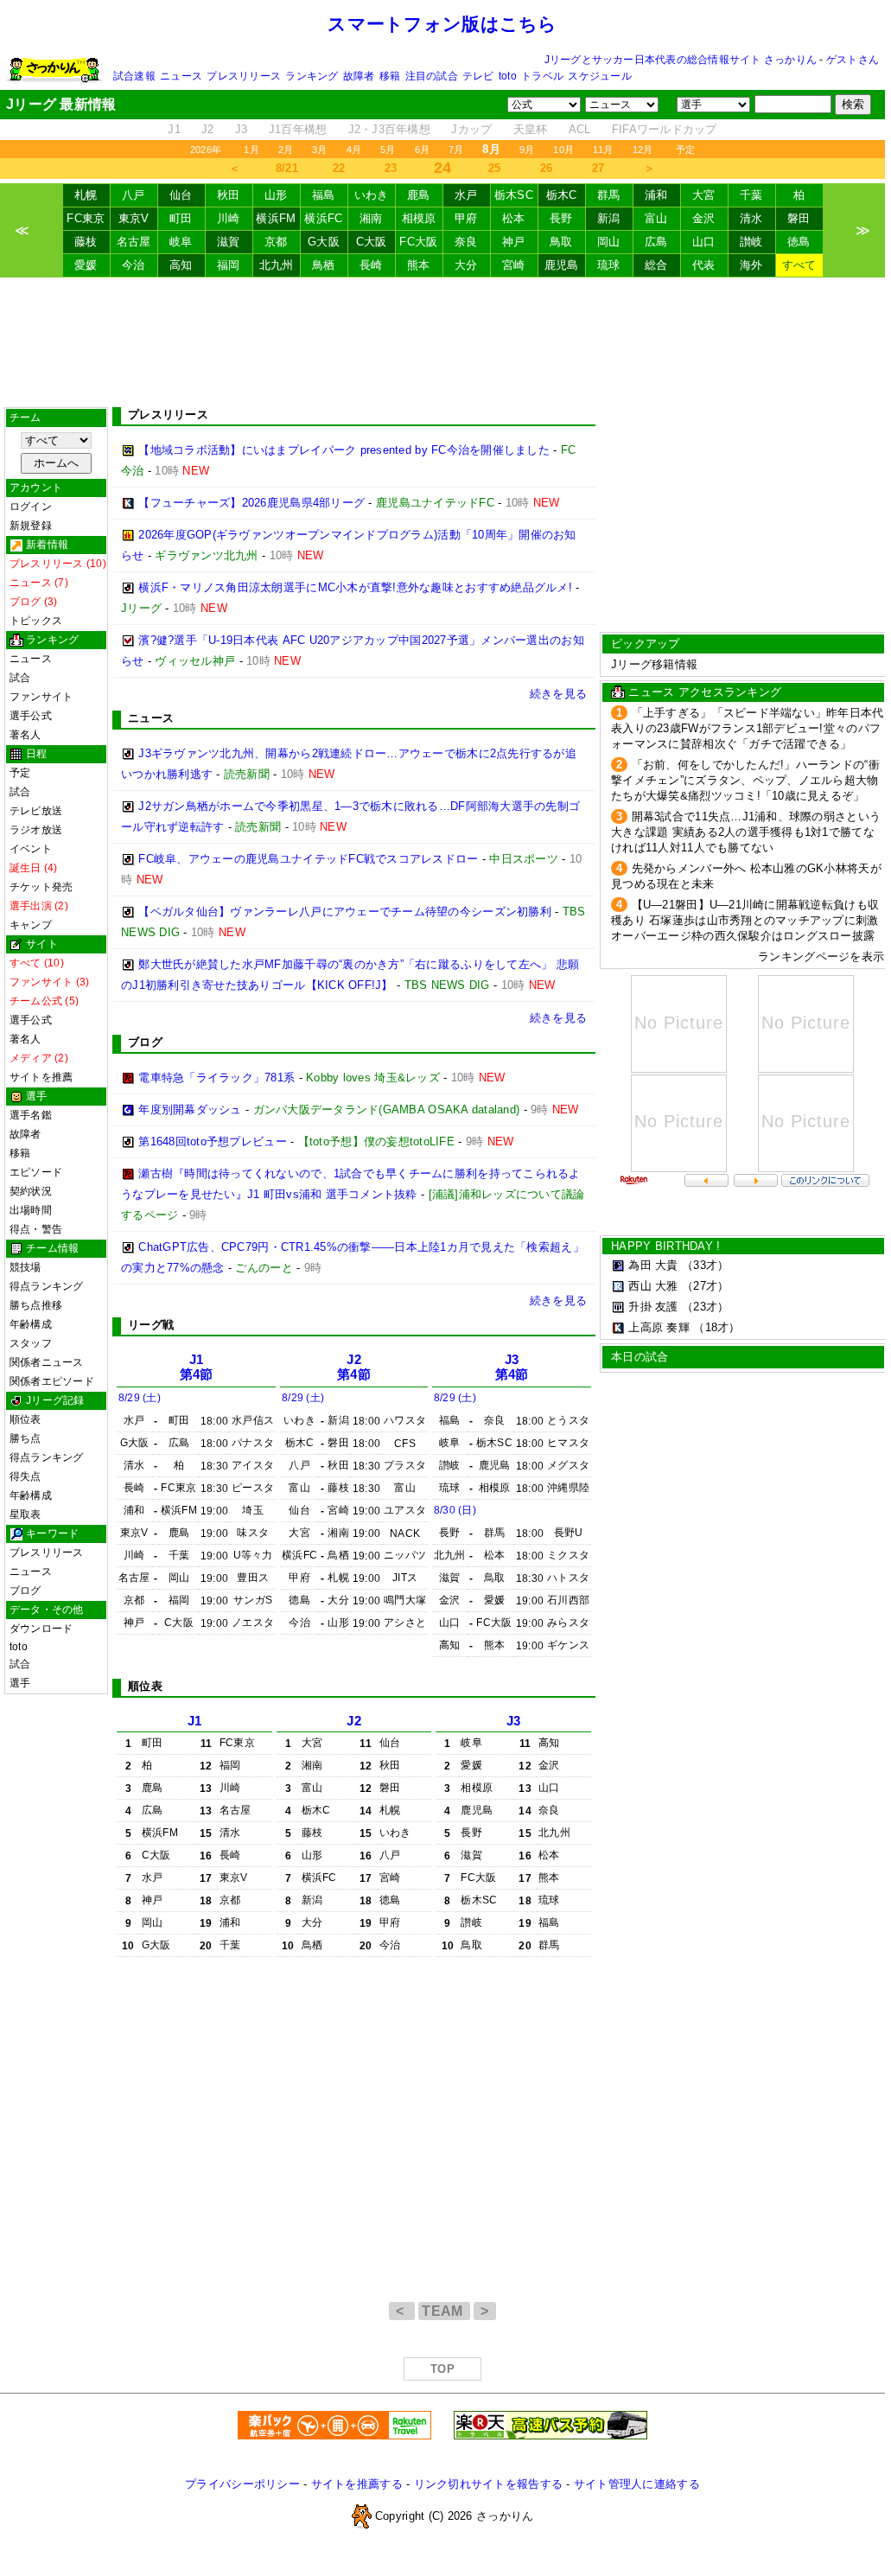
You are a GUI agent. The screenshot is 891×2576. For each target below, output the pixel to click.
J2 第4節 (354, 1367)
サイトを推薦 (41, 1077)
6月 (422, 150)
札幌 (86, 195)
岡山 (609, 242)
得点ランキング (47, 1286)
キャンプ (31, 925)
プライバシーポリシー (242, 2484)
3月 (319, 150)
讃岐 (751, 242)
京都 (276, 242)
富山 (656, 218)
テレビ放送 (36, 811)
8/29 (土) (140, 1398)
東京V (134, 218)
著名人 (25, 735)
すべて (799, 265)
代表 (704, 265)
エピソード (36, 1172)
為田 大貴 (653, 1265)
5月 (388, 150)
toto (508, 76)
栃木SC (514, 195)
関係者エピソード (52, 1381)
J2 (208, 129)
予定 (685, 150)
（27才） (705, 1286)
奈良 (466, 242)
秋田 (229, 195)
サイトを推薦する (357, 2484)
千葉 (751, 195)
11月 (603, 150)
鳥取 (561, 242)
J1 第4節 (197, 1367)
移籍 (390, 76)
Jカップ (471, 129)
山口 (704, 242)
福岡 (229, 265)
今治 (134, 265)
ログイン (31, 507)
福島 (324, 195)
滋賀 (229, 242)
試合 (20, 678)
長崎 (371, 265)
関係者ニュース (47, 1362)
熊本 (419, 265)
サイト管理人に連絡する (637, 2484)
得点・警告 (36, 1229)
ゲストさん (853, 60)
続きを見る (558, 694)
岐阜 (181, 242)
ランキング (312, 76)
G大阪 (324, 242)
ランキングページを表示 (821, 956)
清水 (751, 218)
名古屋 (134, 242)
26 (547, 168)
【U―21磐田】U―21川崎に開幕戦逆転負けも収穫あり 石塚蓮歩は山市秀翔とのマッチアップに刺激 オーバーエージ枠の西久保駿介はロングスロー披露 (745, 920)
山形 (276, 195)
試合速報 (134, 76)
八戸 (134, 195)
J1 (174, 129)
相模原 (419, 218)
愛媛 (86, 265)
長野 (561, 218)
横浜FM (276, 218)
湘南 (371, 218)
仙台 (181, 195)
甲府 (466, 218)
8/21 (287, 168)
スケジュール (599, 76)
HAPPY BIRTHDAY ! (665, 1246)
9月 (527, 150)
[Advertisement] (442, 342)
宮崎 (514, 265)
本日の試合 (640, 1357)
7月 (456, 150)
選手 (20, 1683)
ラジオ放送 (36, 830)
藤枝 (86, 242)
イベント (31, 849)
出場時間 (31, 1210)
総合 (656, 265)
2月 (286, 150)
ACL (580, 129)
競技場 (25, 1267)
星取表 (25, 1514)
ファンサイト (41, 697)
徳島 (799, 242)
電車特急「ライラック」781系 (216, 1078)
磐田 (799, 218)
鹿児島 (562, 265)
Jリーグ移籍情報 (654, 664)
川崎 (229, 218)
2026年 (206, 150)
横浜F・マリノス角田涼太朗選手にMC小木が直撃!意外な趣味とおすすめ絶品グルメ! (355, 587)
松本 (514, 218)
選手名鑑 (31, 1115)
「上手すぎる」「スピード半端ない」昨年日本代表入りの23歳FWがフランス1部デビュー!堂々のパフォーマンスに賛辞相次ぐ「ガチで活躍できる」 (747, 728)
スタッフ (31, 1343)
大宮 (704, 195)
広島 (656, 242)
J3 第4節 (512, 1367)
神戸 (514, 242)
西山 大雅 (653, 1286)
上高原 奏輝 (659, 1327)
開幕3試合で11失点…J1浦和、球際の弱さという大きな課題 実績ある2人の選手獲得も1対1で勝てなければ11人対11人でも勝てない (746, 832)
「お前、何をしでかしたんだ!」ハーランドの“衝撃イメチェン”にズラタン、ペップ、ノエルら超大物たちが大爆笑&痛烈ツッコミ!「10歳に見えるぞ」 (745, 780)
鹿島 (419, 195)
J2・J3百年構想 (389, 129)
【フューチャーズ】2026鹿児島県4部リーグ (251, 503)
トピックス (36, 621)
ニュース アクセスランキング (705, 692)
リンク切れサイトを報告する (488, 2484)
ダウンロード (41, 1629)
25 (495, 168)
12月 (643, 150)
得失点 (25, 1476)
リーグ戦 (151, 1325)
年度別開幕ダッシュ (190, 1109)
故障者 (359, 76)
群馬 (609, 195)
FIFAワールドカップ (665, 129)
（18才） (716, 1327)
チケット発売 (41, 887)
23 (391, 168)
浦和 (656, 195)
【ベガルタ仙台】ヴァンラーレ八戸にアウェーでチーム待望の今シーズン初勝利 (345, 912)
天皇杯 (531, 129)
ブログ (25, 1591)
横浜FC (323, 218)
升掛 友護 (653, 1307)
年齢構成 (31, 1324)
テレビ (478, 76)
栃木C (562, 195)
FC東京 (86, 218)
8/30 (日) (455, 1510)
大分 (466, 265)
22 (339, 168)
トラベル (542, 76)
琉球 (609, 265)
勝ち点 (25, 1438)
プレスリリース (244, 76)
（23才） (705, 1307)
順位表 (25, 1419)
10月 (563, 150)
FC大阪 (418, 242)
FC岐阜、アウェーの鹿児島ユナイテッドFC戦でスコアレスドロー (308, 859)
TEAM (444, 2311)
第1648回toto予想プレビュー (213, 1141)
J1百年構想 (298, 129)
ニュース (181, 76)
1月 (251, 150)
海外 (751, 265)
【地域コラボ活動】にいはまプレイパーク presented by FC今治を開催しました (344, 450)
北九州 (277, 265)
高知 (181, 265)
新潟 (609, 218)
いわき (372, 195)
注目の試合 (432, 76)
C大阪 (372, 242)
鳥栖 (324, 265)
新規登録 (31, 526)
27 (598, 168)
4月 (354, 150)
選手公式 (31, 716)
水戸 (466, 195)
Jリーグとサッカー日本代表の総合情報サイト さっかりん (681, 60)
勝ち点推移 (36, 1305)
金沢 (704, 218)
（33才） (705, 1265)
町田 (181, 218)
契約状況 (31, 1191)
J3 (242, 129)
